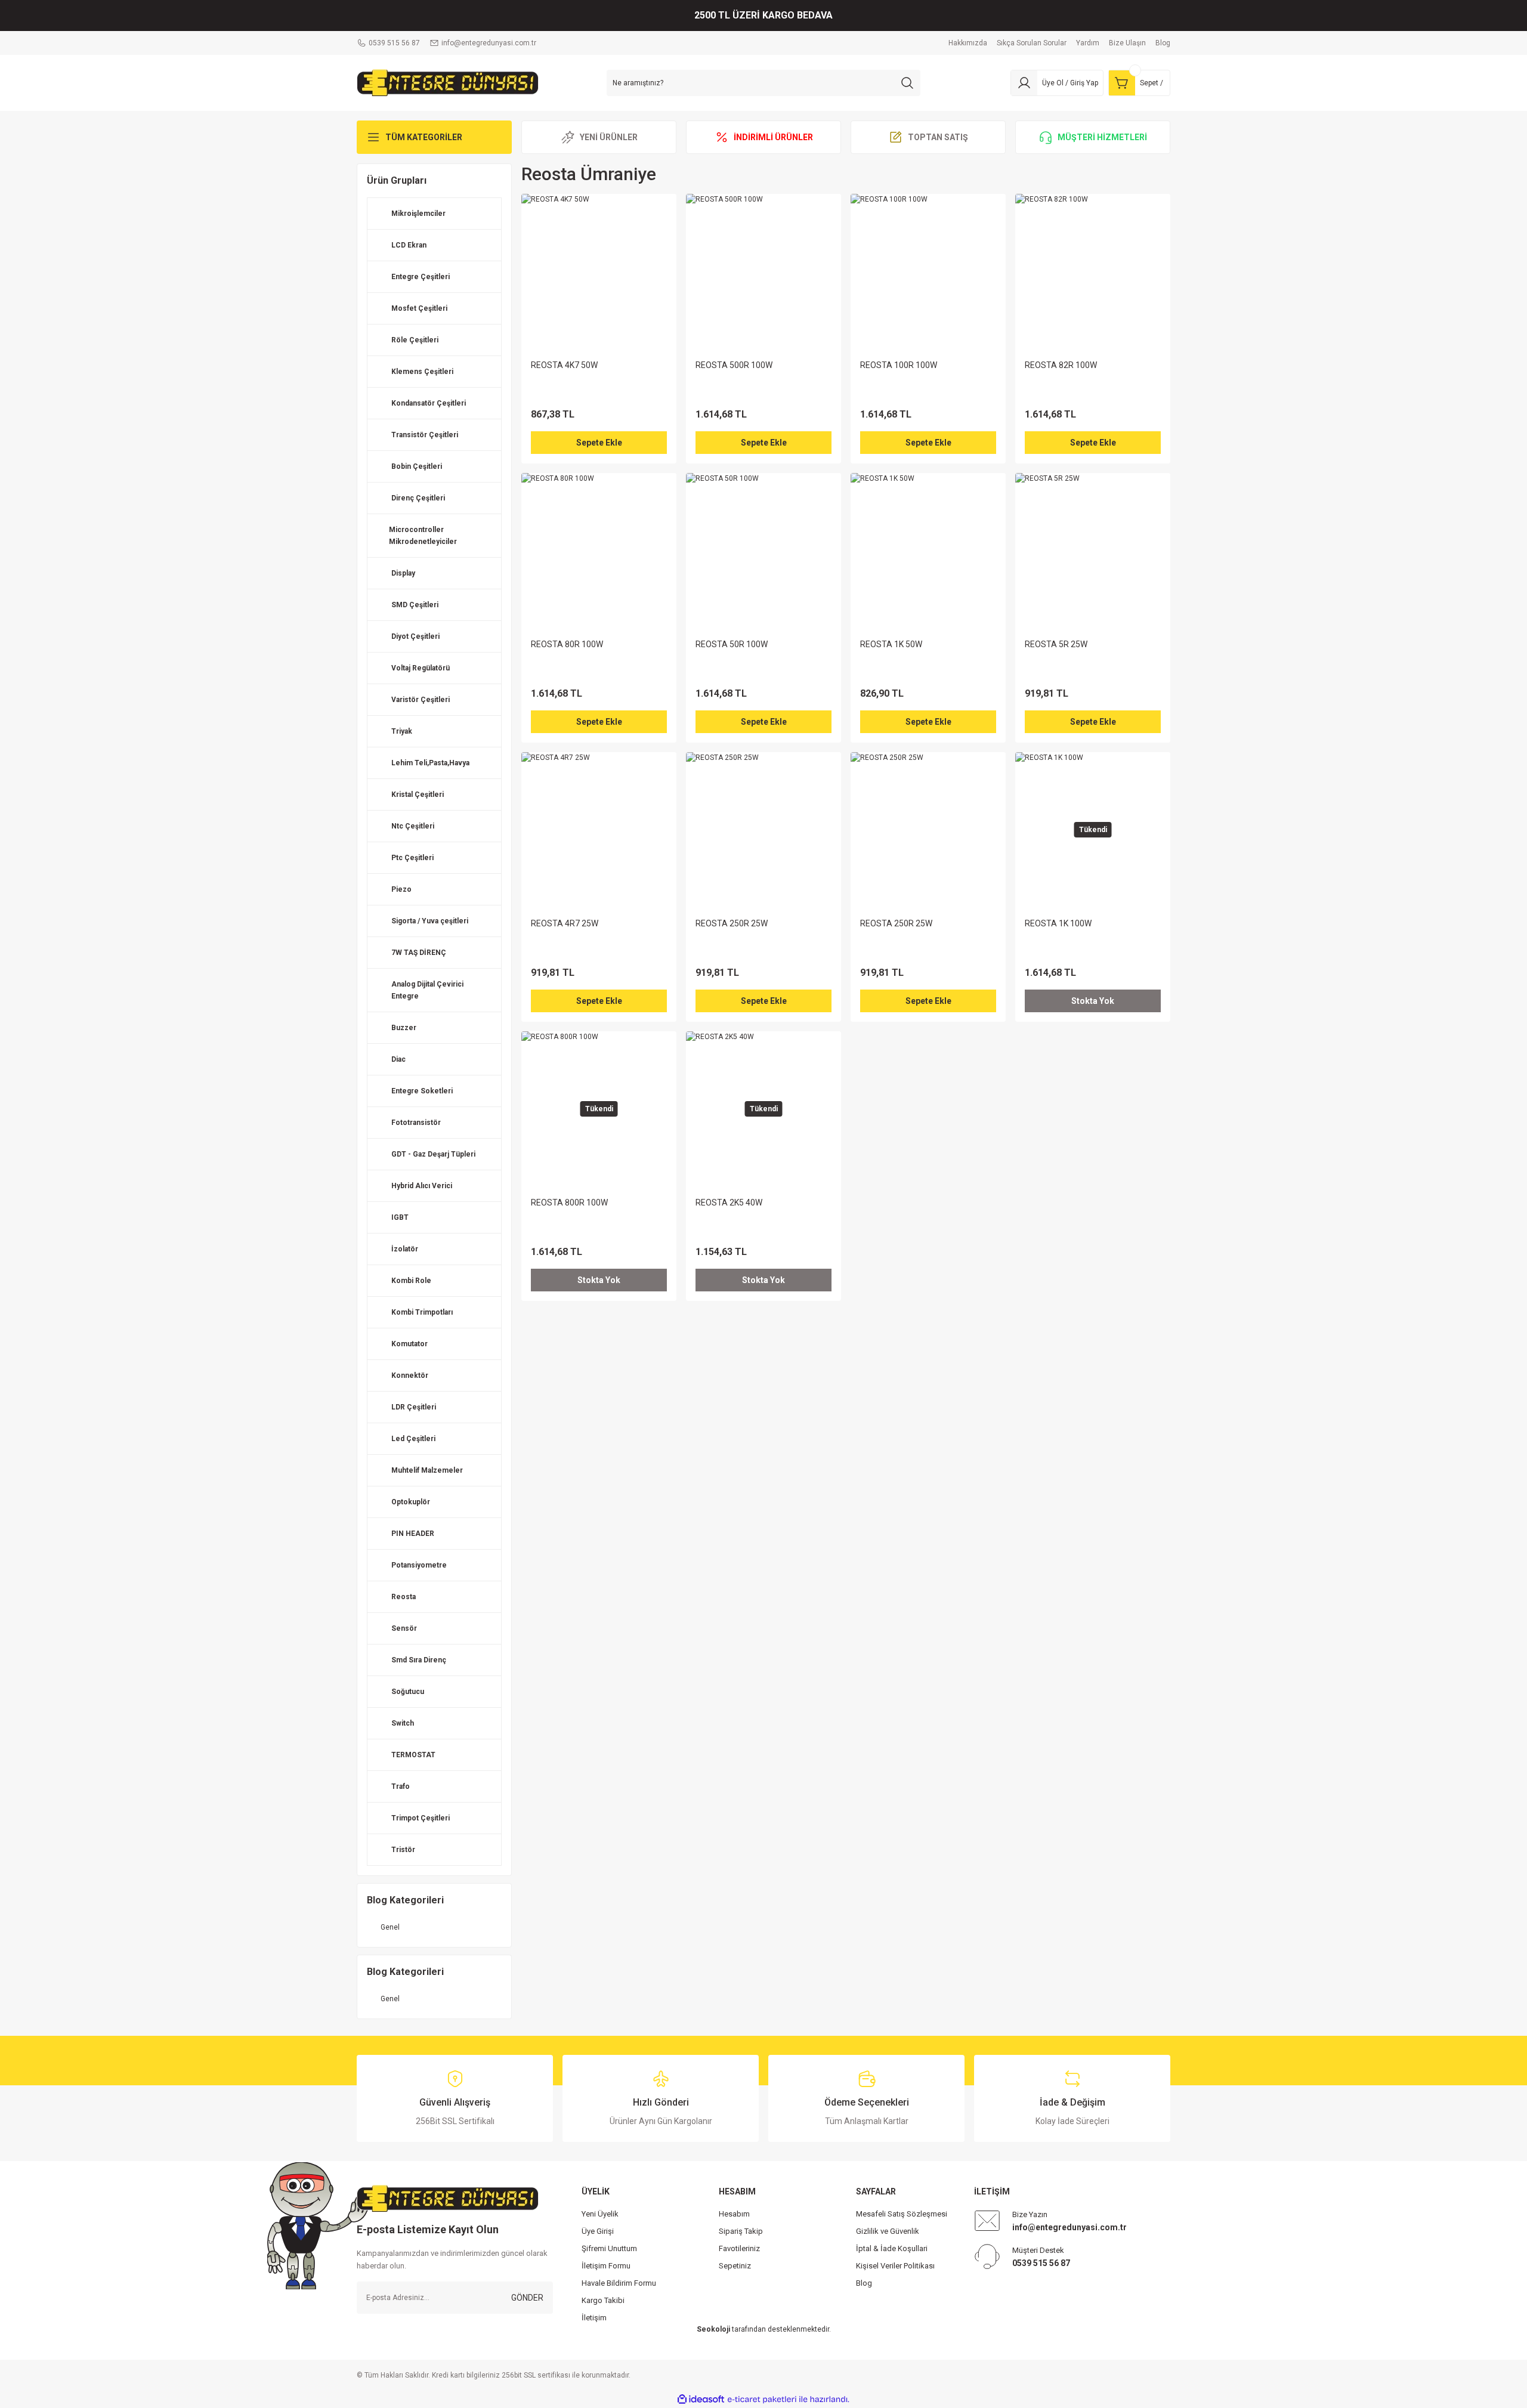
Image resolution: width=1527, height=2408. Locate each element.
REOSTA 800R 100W (569, 1203)
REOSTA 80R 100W (567, 644)
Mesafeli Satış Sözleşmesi (902, 2214)
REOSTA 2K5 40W (729, 1203)
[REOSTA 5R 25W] (1093, 551)
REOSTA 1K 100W (1058, 923)
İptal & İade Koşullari (892, 2248)
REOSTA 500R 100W (734, 365)
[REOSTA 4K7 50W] (599, 271)
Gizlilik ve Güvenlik (888, 2231)
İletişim (594, 2318)
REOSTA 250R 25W (732, 923)
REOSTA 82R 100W (1061, 365)
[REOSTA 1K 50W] (928, 551)
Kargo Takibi (603, 2300)
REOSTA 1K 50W (891, 644)
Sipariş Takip (741, 2231)
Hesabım (734, 2214)
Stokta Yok (1093, 1001)
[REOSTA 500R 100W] (763, 271)
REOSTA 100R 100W (899, 365)
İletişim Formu (606, 2266)
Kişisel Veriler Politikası (895, 2266)
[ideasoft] (701, 2399)
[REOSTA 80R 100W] (599, 551)
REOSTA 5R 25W (1056, 644)
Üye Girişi (598, 2231)
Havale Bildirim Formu (619, 2283)
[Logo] (448, 82)
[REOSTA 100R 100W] (928, 271)
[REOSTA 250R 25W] (763, 830)
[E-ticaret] (762, 2400)
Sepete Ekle (599, 443)
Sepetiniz (735, 2266)
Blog (864, 2283)
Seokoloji (713, 2329)
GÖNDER (527, 2298)
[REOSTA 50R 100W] (763, 551)
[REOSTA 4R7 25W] (599, 830)
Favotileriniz (739, 2248)
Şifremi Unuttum (609, 2248)
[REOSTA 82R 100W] (1093, 271)
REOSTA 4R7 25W (565, 923)
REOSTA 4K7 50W (564, 365)
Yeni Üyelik (600, 2214)
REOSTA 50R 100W (732, 644)
